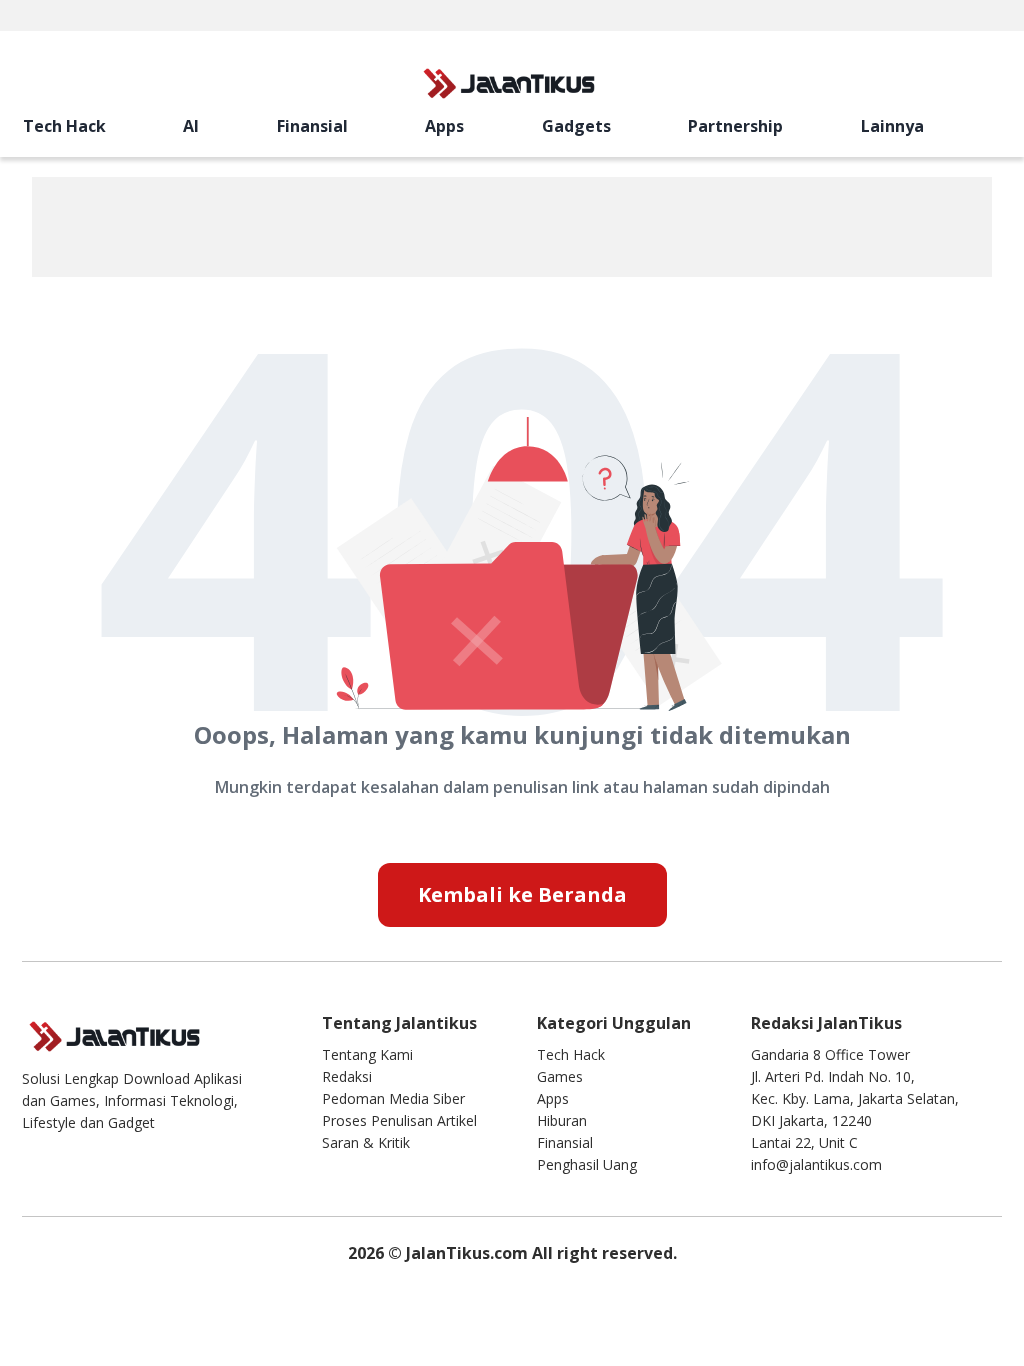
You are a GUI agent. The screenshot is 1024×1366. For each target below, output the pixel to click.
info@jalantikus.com (816, 1164)
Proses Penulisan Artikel (399, 1120)
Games (560, 1076)
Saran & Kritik (366, 1142)
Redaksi (347, 1076)
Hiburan (562, 1120)
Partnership (735, 126)
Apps (444, 126)
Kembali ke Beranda (522, 894)
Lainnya (892, 126)
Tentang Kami (367, 1054)
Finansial (312, 126)
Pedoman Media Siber (393, 1098)
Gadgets (576, 126)
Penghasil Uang (587, 1164)
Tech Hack (64, 126)
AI (191, 126)
